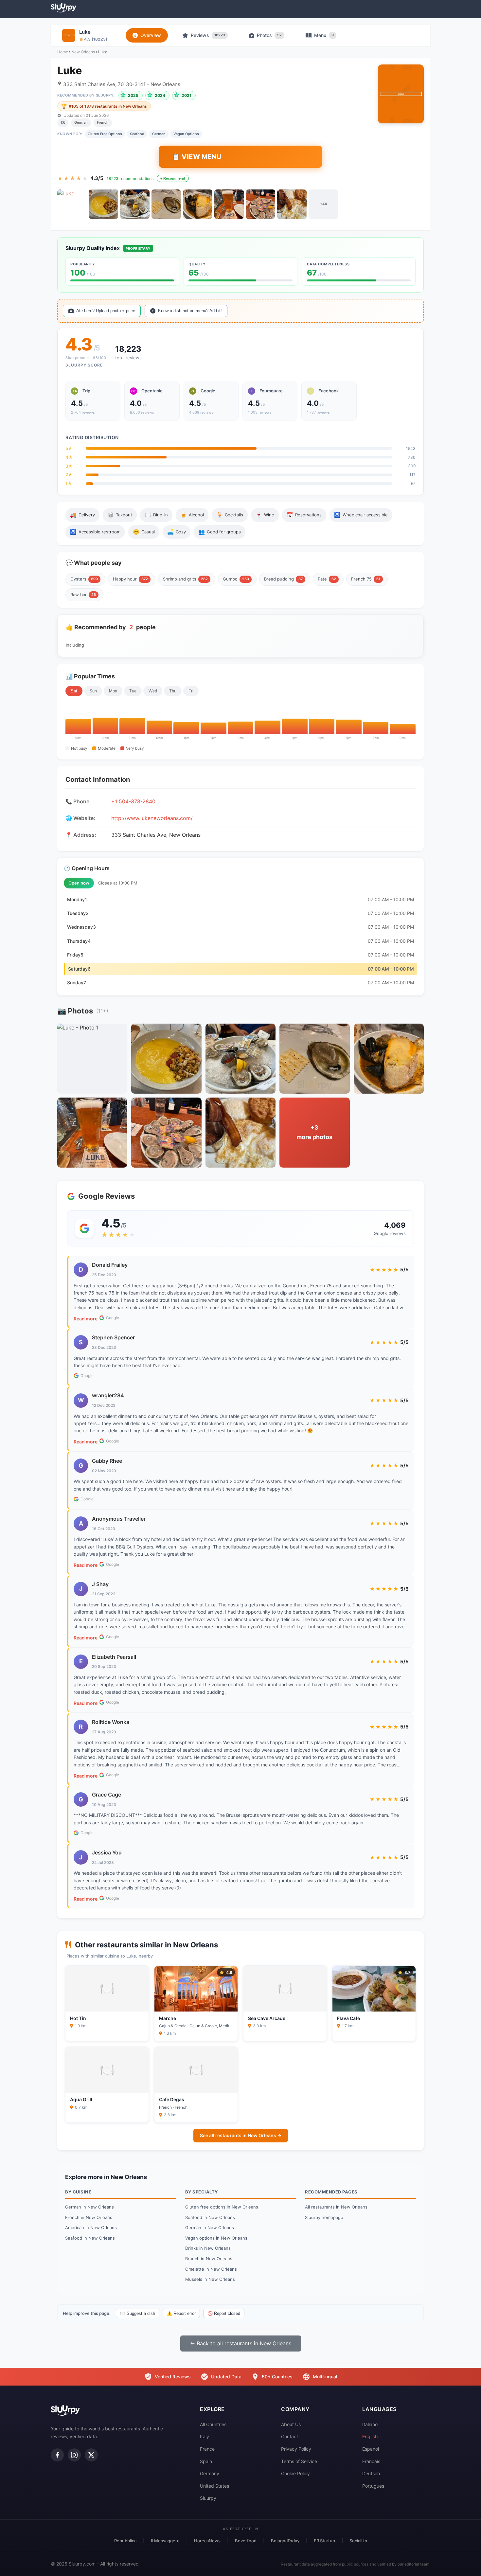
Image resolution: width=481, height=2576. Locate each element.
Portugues (373, 2486)
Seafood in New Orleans (90, 2238)
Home (63, 52)
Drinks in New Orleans (208, 2248)
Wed (153, 691)
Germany (210, 2473)
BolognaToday (285, 2541)
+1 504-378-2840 (133, 801)
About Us (291, 2424)
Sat (74, 691)
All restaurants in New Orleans (336, 2207)
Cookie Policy (295, 2473)
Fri (191, 691)
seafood (137, 134)
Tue (133, 691)
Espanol (371, 2449)
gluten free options (105, 134)
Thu (173, 691)
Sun (93, 691)
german (159, 134)
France (207, 2449)
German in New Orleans (89, 2207)
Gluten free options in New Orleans (222, 2207)
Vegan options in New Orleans (216, 2238)
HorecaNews (207, 2541)
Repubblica (125, 2541)
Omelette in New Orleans (211, 2269)
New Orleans (83, 52)
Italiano (370, 2424)
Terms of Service (299, 2461)
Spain (206, 2461)
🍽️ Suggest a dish (138, 2313)
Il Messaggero (165, 2541)
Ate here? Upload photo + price (106, 311)
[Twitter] (91, 2455)
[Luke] (72, 204)
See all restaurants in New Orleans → (241, 2135)
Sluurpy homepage (324, 2217)
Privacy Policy (296, 2449)
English (370, 2436)
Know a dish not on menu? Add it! (190, 311)
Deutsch (371, 2473)
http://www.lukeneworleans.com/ (152, 818)
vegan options (186, 134)
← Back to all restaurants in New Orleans (241, 2343)
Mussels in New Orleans (210, 2279)
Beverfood (246, 2541)
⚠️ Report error (181, 2313)
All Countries (213, 2424)
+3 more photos (314, 1132)
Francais (371, 2461)
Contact (290, 2436)
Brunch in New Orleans (209, 2259)
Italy (205, 2436)
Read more (86, 1319)
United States (214, 2486)
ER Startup (324, 2541)
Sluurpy (208, 2498)
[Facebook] (57, 2455)
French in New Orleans (89, 2217)
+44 (323, 204)
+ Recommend (173, 178)
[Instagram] (74, 2455)
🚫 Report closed (224, 2313)
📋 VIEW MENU (197, 157)
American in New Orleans (91, 2227)
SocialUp (358, 2541)
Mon (113, 691)
